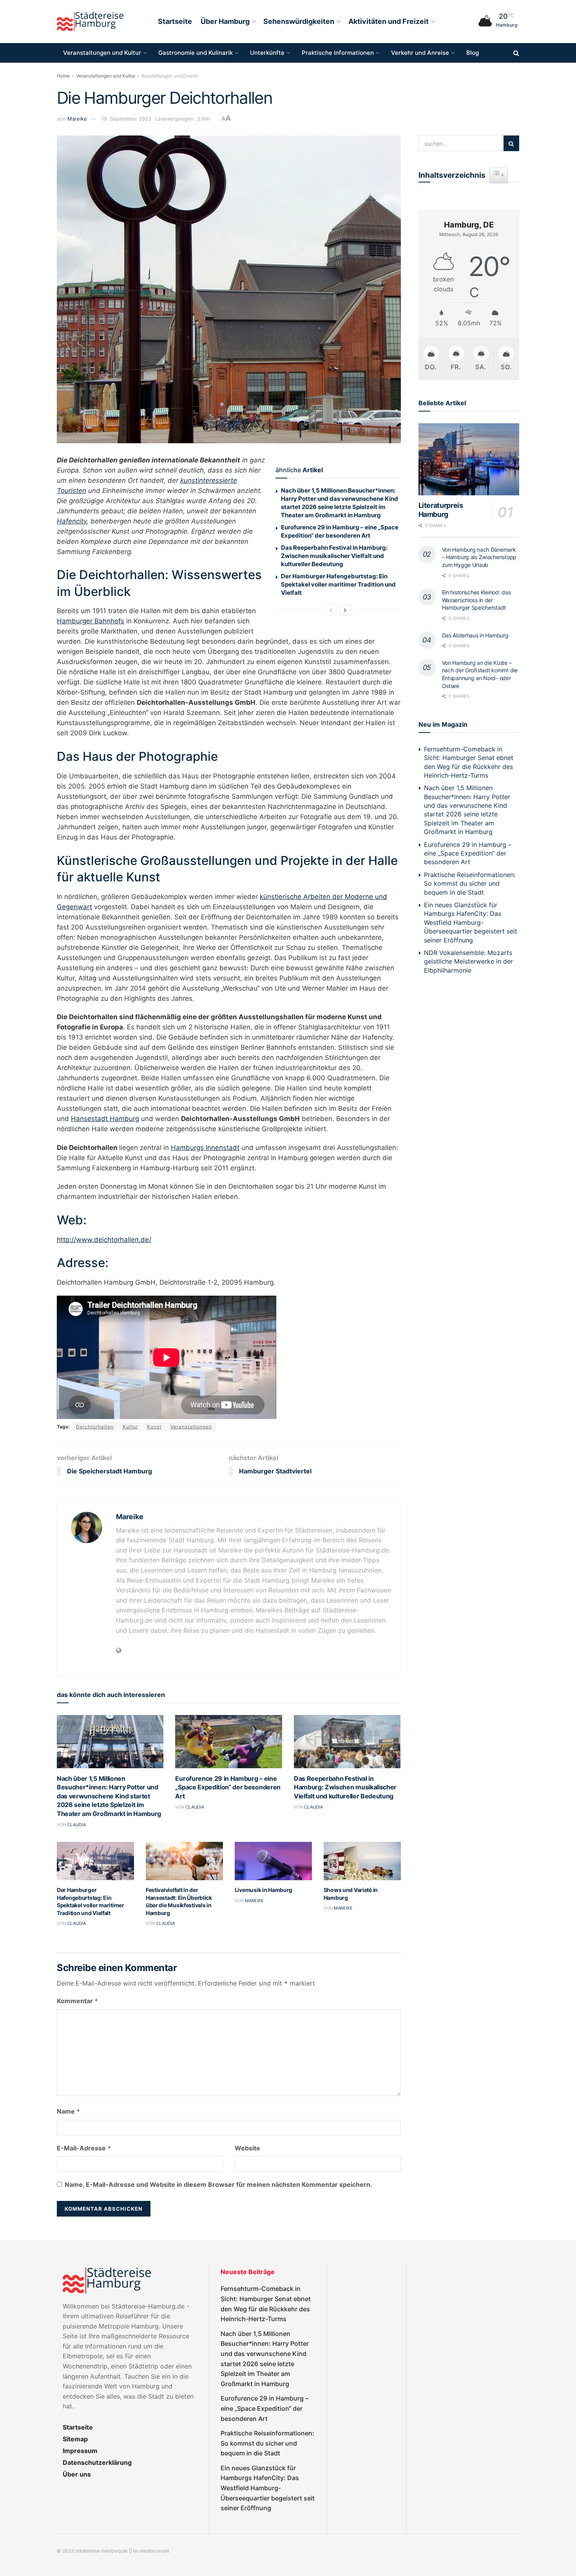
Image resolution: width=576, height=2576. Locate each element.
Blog (473, 53)
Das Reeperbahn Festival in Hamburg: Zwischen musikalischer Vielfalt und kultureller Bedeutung (334, 556)
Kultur (130, 1427)
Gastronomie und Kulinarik (196, 53)
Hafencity (72, 521)
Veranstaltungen (191, 1427)
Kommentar (78, 2001)
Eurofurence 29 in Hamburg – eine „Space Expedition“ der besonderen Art (228, 1787)
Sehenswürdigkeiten (299, 21)
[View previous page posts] (331, 610)
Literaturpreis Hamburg (441, 510)
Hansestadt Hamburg (105, 1119)
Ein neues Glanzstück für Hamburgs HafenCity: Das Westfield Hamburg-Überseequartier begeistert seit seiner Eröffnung (471, 922)
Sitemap (75, 2439)
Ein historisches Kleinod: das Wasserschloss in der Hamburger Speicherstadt (476, 600)
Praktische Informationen (338, 53)
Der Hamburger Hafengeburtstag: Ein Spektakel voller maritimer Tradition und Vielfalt (338, 584)
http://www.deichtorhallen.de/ (104, 1240)
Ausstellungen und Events (170, 76)
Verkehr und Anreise (420, 53)
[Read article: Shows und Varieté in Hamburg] (362, 1861)
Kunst (154, 1427)
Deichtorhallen (95, 1427)
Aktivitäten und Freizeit (389, 21)
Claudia (76, 1825)
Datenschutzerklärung (97, 2462)
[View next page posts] (345, 610)
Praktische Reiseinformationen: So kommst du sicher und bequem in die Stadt (470, 884)
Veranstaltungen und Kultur (102, 53)
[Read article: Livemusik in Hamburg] (273, 1861)
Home (63, 76)
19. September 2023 (126, 119)
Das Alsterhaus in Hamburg (475, 635)
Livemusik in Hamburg (264, 1890)
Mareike (77, 119)
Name (69, 2111)
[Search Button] (516, 53)
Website (247, 2148)
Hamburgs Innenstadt (205, 1148)
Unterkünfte (267, 53)
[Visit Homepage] (90, 22)
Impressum (80, 2451)
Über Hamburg (225, 21)
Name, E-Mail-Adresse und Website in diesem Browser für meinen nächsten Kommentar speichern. (218, 2184)
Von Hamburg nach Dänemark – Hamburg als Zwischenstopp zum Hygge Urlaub (479, 557)
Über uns (77, 2474)
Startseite (175, 21)
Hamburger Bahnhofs (91, 621)
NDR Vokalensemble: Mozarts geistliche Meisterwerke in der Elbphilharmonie (468, 961)
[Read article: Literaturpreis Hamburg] (469, 459)
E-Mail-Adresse (84, 2148)
